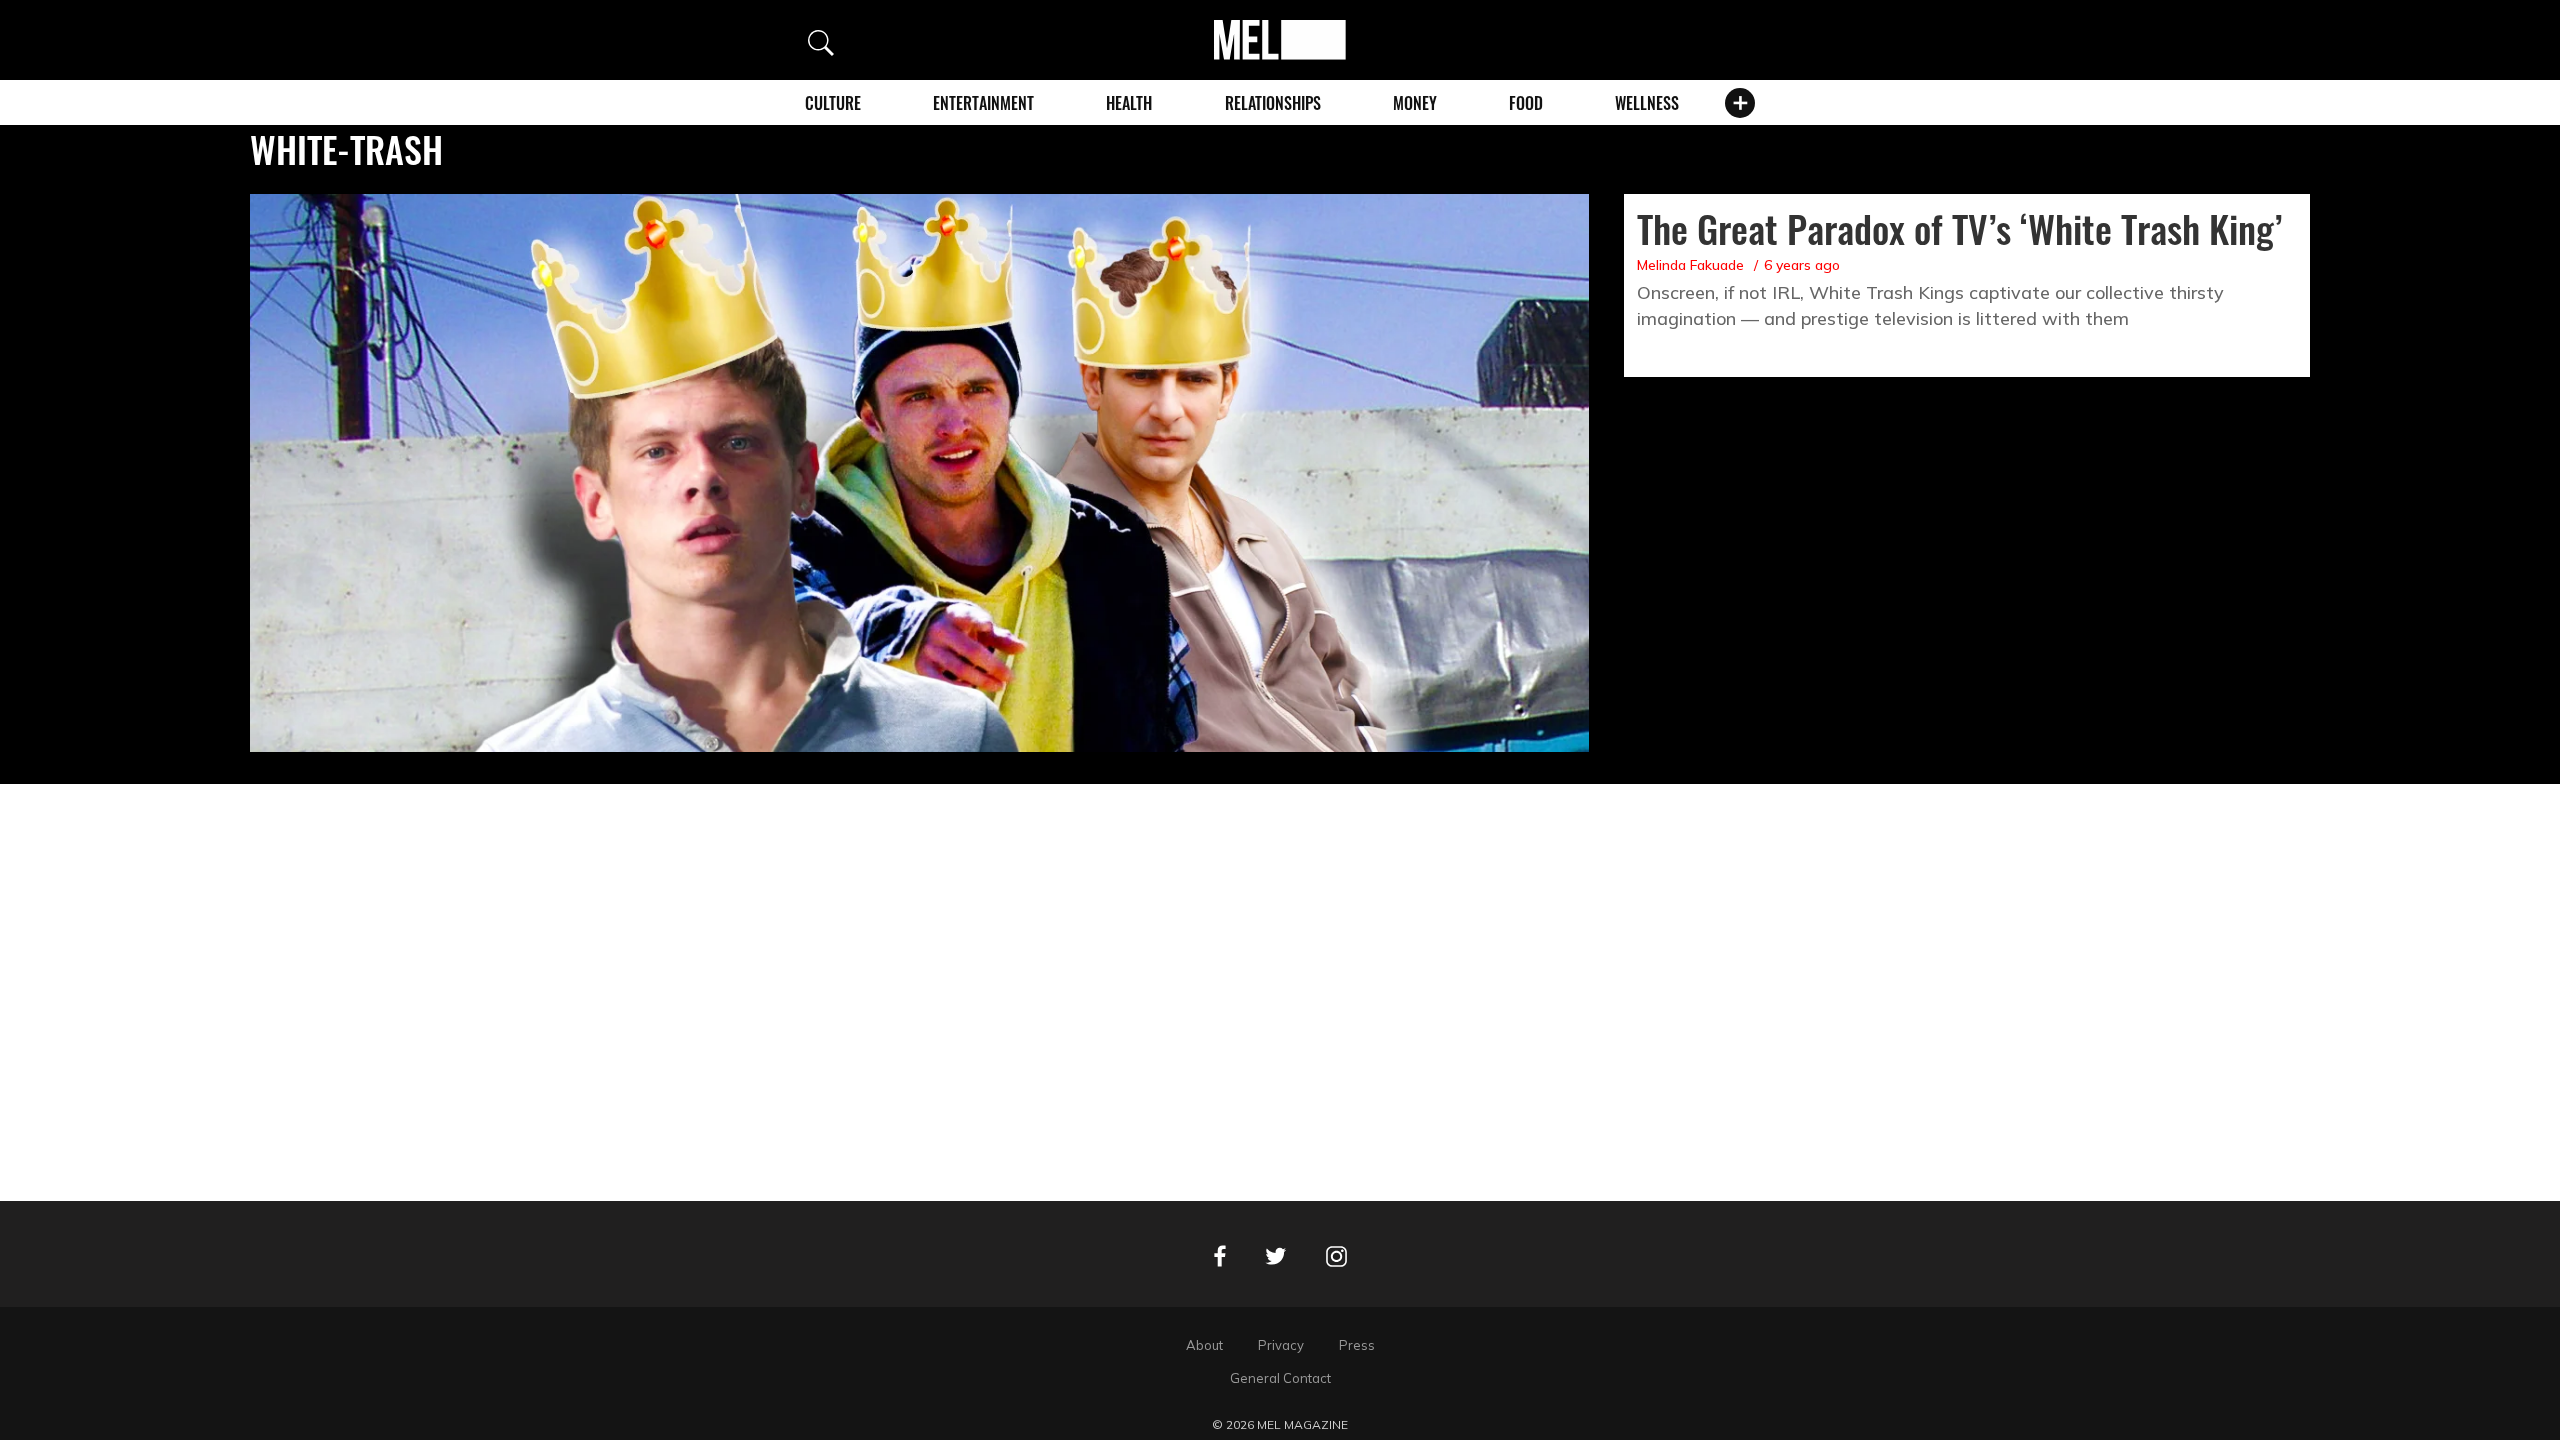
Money (1415, 103)
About (1204, 1345)
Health (1129, 103)
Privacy (1281, 1345)
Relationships (1273, 103)
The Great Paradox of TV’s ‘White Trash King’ (1959, 228)
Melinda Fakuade (1690, 265)
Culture (833, 103)
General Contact (1280, 1378)
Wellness (1647, 103)
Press (1357, 1345)
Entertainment (983, 103)
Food (1526, 103)
